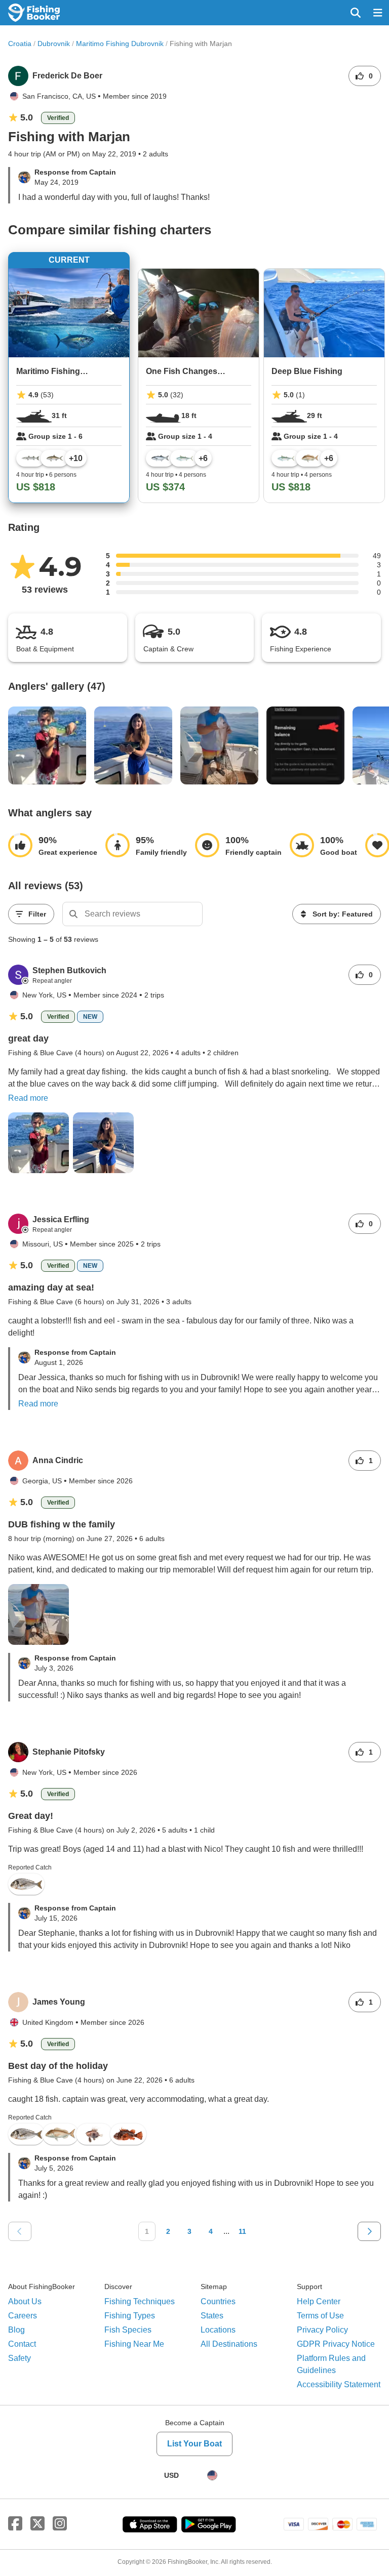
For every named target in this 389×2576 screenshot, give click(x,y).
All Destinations (229, 2344)
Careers (23, 2316)
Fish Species (128, 2330)
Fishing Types (130, 2316)
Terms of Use (320, 2316)
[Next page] (369, 2231)
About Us (25, 2301)
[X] (37, 2524)
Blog (16, 2330)
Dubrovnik (54, 44)
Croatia (20, 44)
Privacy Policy (322, 2330)
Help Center (319, 2301)
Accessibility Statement (339, 2384)
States (212, 2316)
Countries (218, 2301)
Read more (28, 1098)
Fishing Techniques (140, 2301)
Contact (22, 2344)
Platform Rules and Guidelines (331, 2364)
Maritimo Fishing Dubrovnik (120, 44)
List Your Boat (194, 2444)
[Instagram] (60, 2524)
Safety (20, 2358)
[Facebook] (15, 2524)
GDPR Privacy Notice (336, 2344)
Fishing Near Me (134, 2344)
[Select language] (212, 2475)
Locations (218, 2330)
